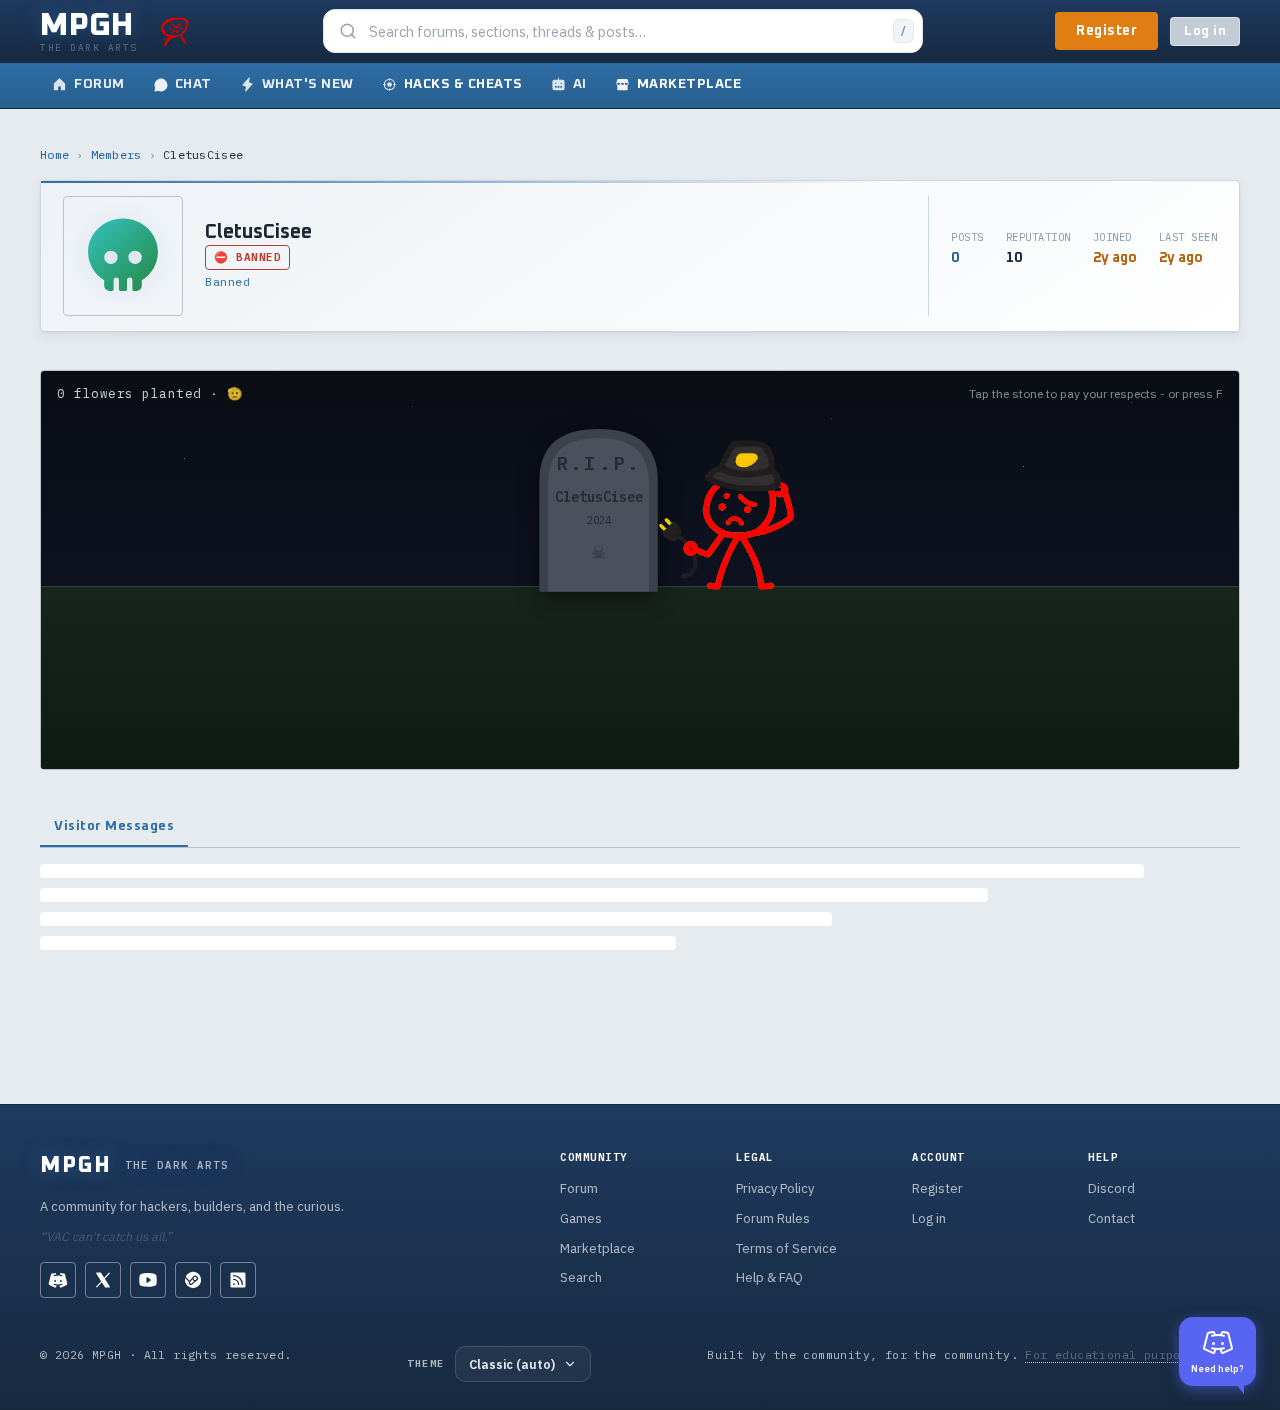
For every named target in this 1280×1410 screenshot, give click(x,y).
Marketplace (597, 1248)
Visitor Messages (114, 826)
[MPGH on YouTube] (148, 1280)
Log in (1205, 31)
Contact (1111, 1218)
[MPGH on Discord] (58, 1280)
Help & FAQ (769, 1277)
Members (116, 154)
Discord (1111, 1188)
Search (581, 1277)
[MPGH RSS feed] (238, 1280)
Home (54, 154)
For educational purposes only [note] (1132, 1354)
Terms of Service (786, 1248)
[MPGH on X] (103, 1280)
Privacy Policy (775, 1188)
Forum (579, 1188)
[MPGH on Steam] (193, 1280)
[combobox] (625, 31)
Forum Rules (773, 1218)
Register (1106, 31)
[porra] (175, 31)
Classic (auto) (512, 1364)
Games (581, 1218)
